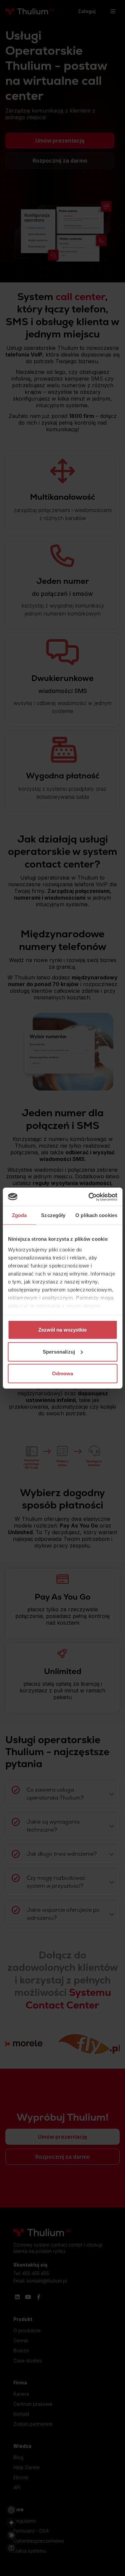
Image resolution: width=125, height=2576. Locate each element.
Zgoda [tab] (19, 1215)
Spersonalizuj (59, 1351)
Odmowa (63, 1373)
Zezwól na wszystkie (63, 1330)
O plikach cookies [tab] (96, 1215)
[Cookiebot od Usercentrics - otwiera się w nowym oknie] (89, 1197)
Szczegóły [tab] (53, 1215)
